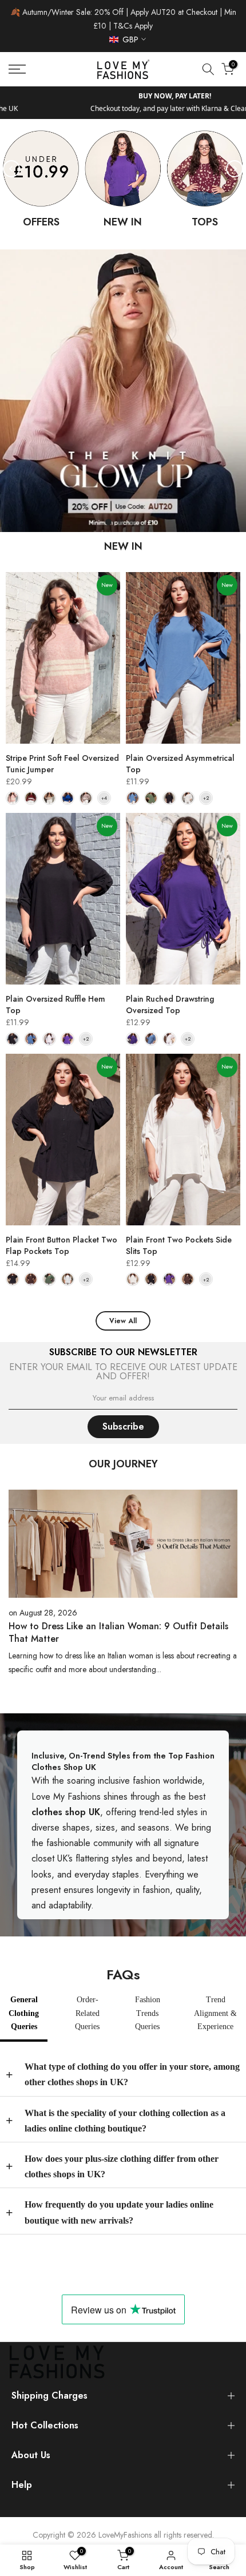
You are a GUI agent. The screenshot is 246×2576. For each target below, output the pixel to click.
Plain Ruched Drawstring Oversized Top (170, 1005)
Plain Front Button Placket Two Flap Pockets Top (61, 1245)
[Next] (235, 169)
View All (123, 1321)
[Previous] (11, 169)
